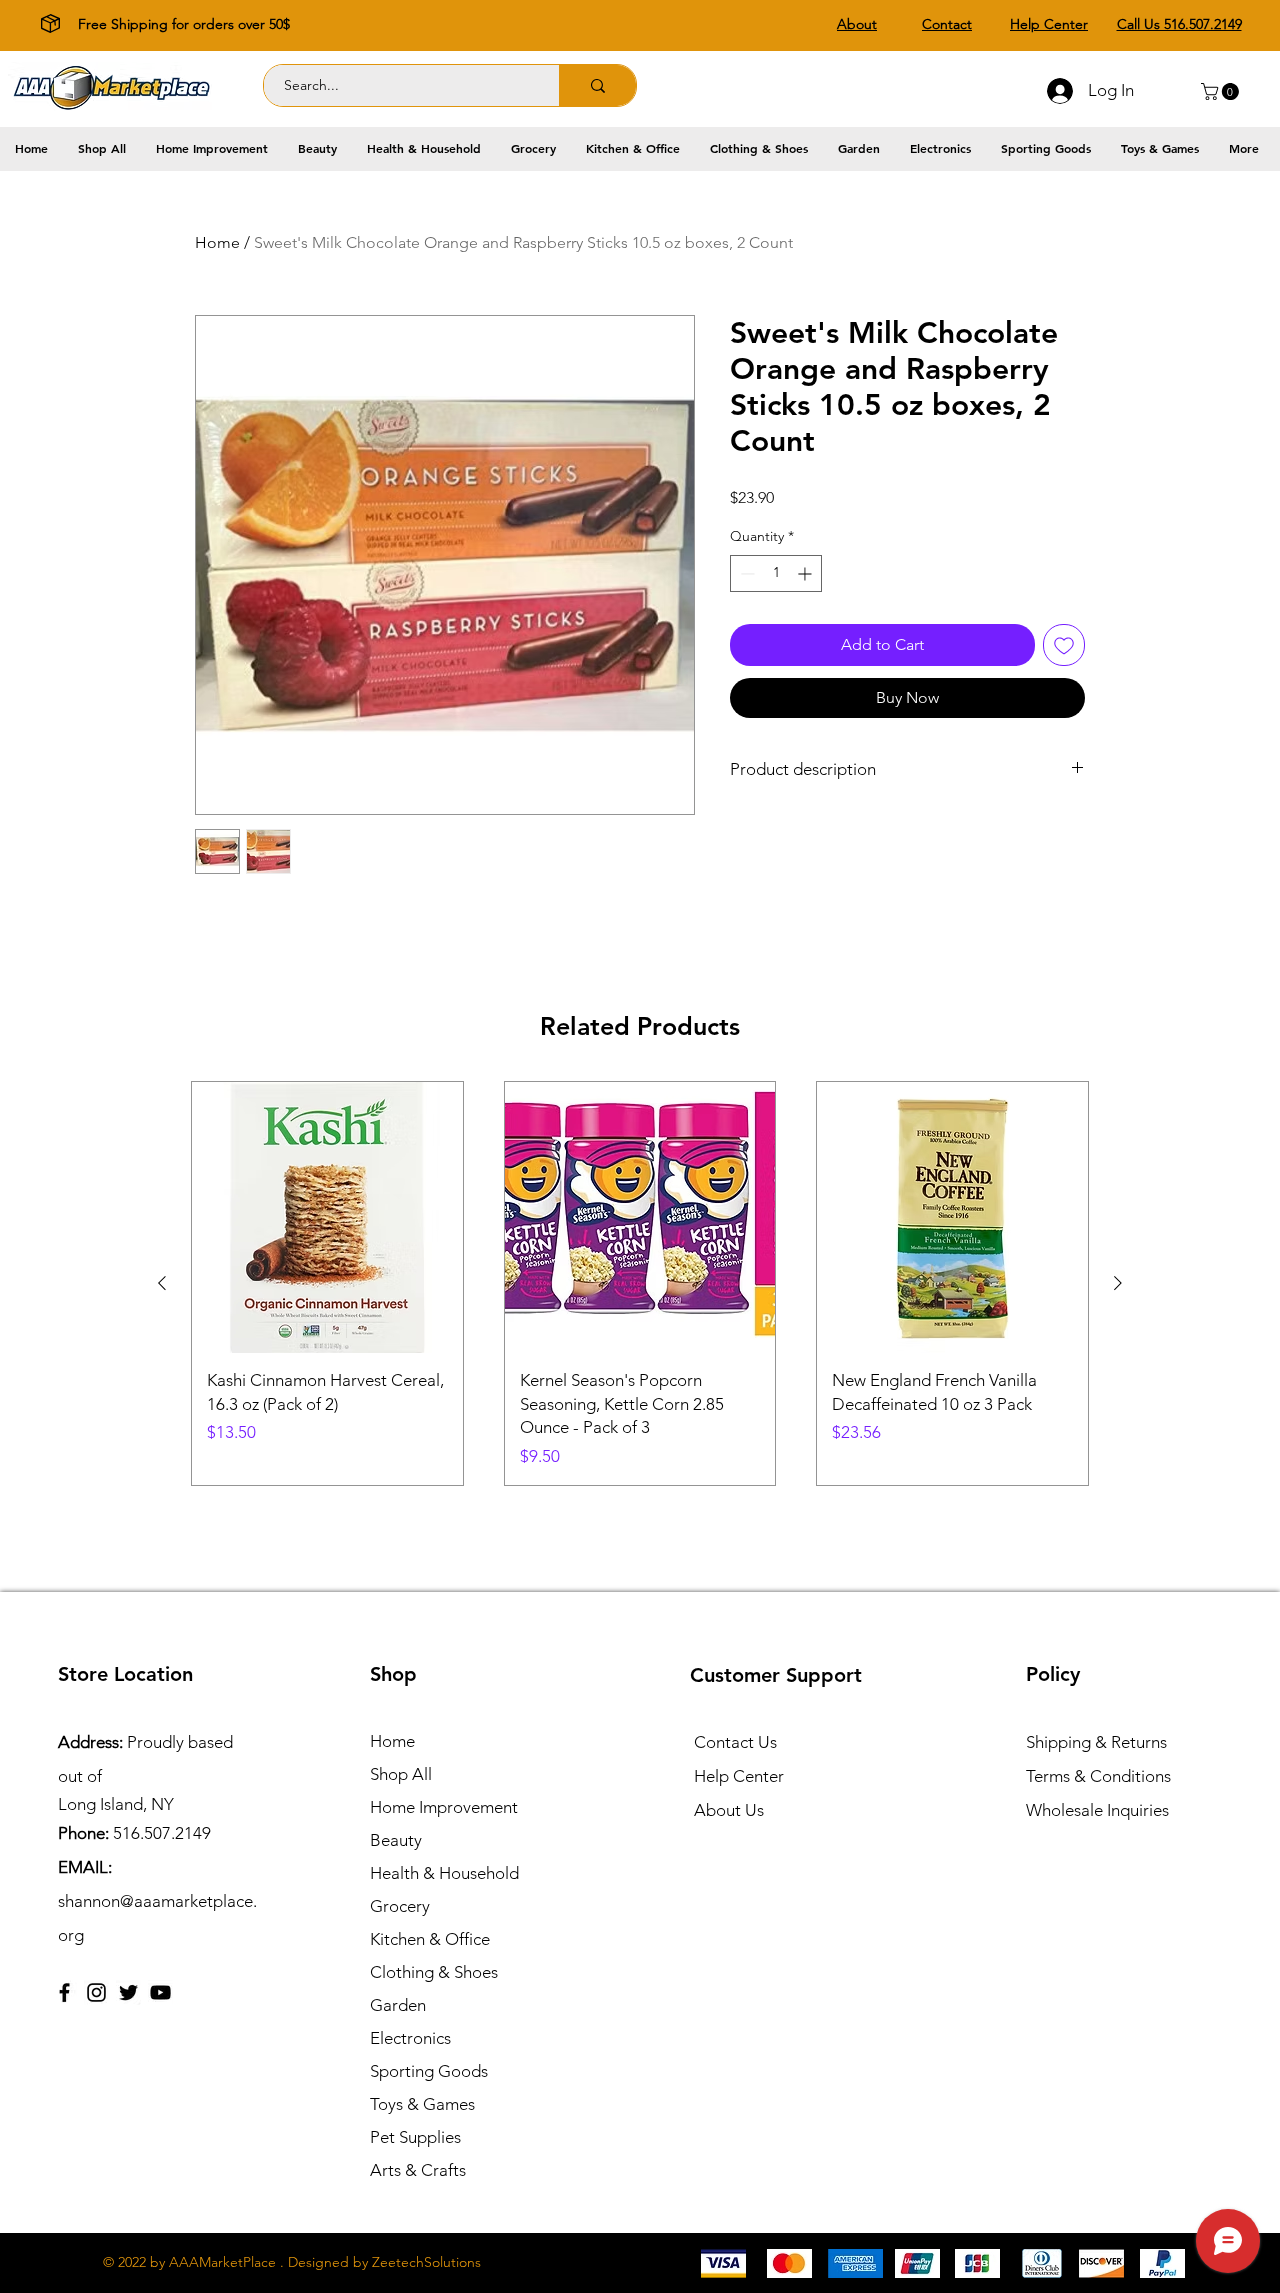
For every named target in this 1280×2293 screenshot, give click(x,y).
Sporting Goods (429, 2071)
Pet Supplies (415, 2137)
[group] (640, 1283)
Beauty (396, 1840)
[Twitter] (128, 1992)
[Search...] (597, 85)
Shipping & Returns (1096, 1742)
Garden (398, 2005)
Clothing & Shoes (434, 1972)
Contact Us (735, 1742)
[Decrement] (745, 573)
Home (217, 242)
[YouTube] (160, 1992)
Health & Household (444, 1873)
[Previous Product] (162, 1283)
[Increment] (806, 573)
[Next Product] (1118, 1283)
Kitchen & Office (430, 1939)
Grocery (400, 1906)
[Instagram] (96, 1992)
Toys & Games (422, 2104)
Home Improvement (444, 1807)
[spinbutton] (776, 573)
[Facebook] (64, 1992)
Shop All (401, 1774)
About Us (729, 1810)
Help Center (739, 1776)
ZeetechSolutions (426, 2262)
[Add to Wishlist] (1064, 645)
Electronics (410, 2038)
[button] (1222, 91)
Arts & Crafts (418, 2170)
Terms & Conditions (1098, 1776)
